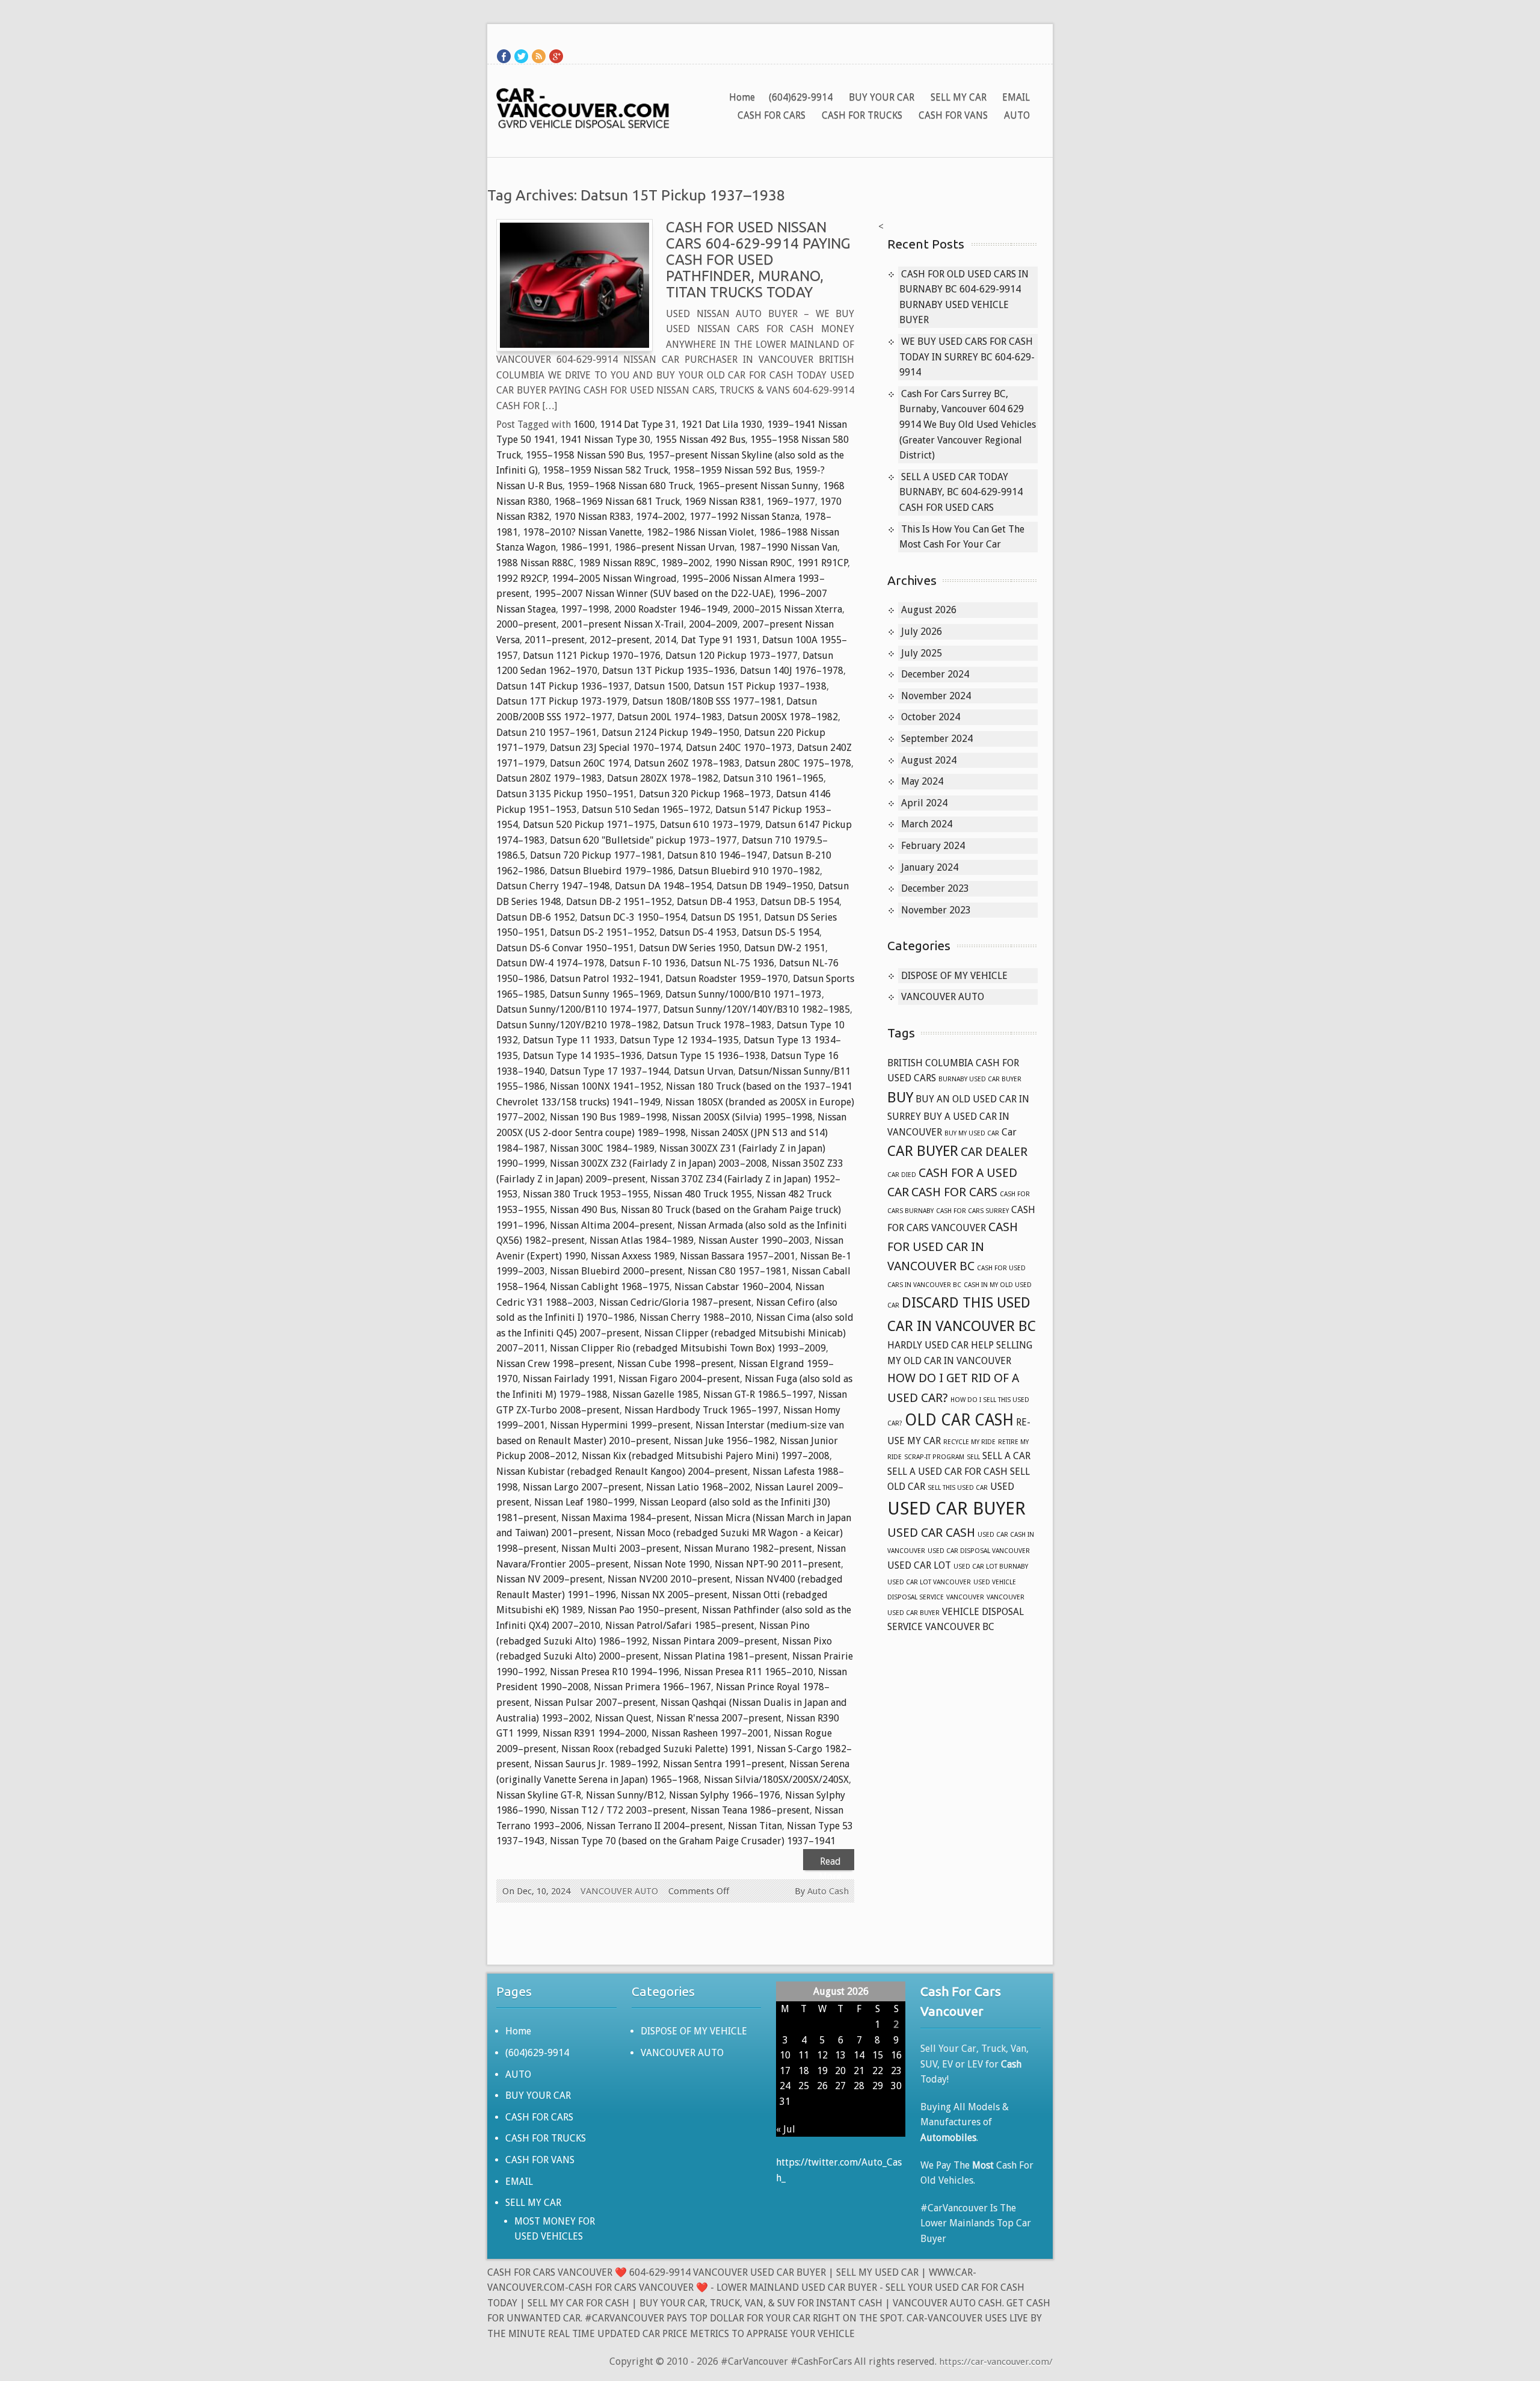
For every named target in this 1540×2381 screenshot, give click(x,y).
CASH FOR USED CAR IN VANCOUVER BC (953, 1246)
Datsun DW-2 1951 (785, 948)
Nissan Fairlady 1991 (568, 1379)
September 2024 (937, 739)
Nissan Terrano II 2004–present (655, 1826)
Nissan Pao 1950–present (642, 1610)
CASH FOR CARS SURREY (972, 1211)
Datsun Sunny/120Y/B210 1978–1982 (577, 1025)
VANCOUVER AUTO (619, 1891)
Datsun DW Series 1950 (689, 948)
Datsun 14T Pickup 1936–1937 (563, 686)
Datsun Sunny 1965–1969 (605, 994)
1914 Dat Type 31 (638, 425)
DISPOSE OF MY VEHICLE (954, 976)
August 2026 (929, 610)
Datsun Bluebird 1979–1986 (611, 871)
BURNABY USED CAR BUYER (980, 1079)
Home (742, 97)
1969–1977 (791, 502)
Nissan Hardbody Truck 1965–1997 (701, 1410)
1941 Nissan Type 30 (605, 440)
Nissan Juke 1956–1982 (724, 1441)
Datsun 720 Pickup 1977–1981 (596, 855)
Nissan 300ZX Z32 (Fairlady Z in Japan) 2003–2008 (658, 1163)
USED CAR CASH (931, 1533)
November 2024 (936, 696)
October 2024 (931, 717)
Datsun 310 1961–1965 (773, 778)
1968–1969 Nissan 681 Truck (617, 502)
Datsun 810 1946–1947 (717, 855)
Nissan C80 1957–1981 (737, 1271)
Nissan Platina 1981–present (725, 1656)
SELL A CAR (1006, 1456)
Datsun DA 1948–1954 (663, 886)
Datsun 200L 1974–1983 (670, 717)
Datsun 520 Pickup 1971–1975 (589, 825)
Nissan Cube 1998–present (676, 1364)
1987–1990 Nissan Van (788, 547)
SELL (973, 1457)
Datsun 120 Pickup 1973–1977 (731, 656)
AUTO (1017, 115)
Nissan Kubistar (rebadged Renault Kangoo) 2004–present (622, 1472)
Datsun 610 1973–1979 (710, 825)
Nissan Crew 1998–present (554, 1364)
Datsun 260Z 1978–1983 (687, 763)
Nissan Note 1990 (672, 1564)
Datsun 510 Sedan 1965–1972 (646, 810)
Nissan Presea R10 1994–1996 (614, 1672)
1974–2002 (660, 517)
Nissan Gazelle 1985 (655, 1394)
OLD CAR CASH (959, 1420)
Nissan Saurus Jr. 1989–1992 (596, 1764)
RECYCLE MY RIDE (969, 1442)
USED (1002, 1487)
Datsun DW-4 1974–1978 (550, 963)
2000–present (526, 624)
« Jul (786, 2129)
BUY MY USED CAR (972, 1133)
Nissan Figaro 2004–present (679, 1379)
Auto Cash (828, 1891)
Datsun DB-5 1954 (800, 902)
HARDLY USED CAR (928, 1345)
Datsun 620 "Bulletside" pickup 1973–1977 (643, 840)
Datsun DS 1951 (725, 917)
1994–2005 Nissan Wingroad (614, 579)
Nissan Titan (755, 1826)
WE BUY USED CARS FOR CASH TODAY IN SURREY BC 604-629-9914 (967, 357)
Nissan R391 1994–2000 (595, 1733)
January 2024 (930, 867)
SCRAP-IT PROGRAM (934, 1457)
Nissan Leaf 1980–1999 (584, 1502)
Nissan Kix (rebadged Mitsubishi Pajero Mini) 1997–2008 (706, 1456)
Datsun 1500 (661, 686)
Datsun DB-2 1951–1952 (619, 902)
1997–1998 (585, 609)
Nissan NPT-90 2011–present (778, 1564)
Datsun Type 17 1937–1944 (609, 1071)
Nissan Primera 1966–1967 (652, 1687)
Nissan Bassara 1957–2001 (738, 1256)
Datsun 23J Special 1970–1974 (615, 748)
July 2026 (922, 632)
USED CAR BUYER (956, 1509)
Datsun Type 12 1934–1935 (679, 1040)
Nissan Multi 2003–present (620, 1549)
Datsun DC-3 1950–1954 (633, 917)
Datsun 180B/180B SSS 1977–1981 (707, 701)
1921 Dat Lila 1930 (722, 425)
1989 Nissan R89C (618, 563)
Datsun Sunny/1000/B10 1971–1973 (744, 994)
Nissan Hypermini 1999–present (620, 1425)
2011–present (555, 640)
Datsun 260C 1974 (590, 763)
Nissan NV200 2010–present (669, 1579)
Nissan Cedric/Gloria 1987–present (675, 1302)
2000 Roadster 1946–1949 (671, 609)
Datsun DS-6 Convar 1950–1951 (565, 948)
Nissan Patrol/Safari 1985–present (680, 1626)
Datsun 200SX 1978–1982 (783, 717)
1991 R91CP (822, 563)
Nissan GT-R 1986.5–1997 (758, 1394)
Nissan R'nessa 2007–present (719, 1718)
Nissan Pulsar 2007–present (595, 1703)
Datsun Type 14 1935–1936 (582, 1056)
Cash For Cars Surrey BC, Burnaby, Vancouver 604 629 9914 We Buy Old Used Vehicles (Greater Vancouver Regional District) (968, 425)
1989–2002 (685, 563)
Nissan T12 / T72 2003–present (618, 1810)
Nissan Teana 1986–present (750, 1810)
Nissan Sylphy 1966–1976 (725, 1795)
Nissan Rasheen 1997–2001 (710, 1733)
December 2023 (935, 888)
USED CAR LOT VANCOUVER (929, 1582)
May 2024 (922, 781)
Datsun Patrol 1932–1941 (605, 979)
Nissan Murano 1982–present (748, 1549)
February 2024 (933, 846)
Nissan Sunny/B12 (625, 1795)
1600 (584, 425)
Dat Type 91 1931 (719, 640)
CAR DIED (902, 1175)
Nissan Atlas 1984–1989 (642, 1240)
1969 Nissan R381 (723, 502)
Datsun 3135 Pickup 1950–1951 (565, 794)
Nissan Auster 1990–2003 (754, 1240)
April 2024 (924, 803)
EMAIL (1016, 97)
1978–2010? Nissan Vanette (582, 532)
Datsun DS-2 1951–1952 (602, 932)
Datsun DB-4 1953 (716, 902)
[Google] (556, 56)
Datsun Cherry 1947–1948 (553, 886)
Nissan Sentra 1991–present (724, 1764)
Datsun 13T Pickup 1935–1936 (669, 671)
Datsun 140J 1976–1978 (792, 671)
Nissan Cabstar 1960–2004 (732, 1287)
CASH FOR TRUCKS (862, 115)
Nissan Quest (623, 1718)
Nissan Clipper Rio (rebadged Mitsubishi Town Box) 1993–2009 (688, 1348)
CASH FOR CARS (772, 115)
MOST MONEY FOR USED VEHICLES (555, 2229)
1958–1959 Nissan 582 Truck (605, 470)
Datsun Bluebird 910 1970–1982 (749, 871)
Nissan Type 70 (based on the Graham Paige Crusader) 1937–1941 (693, 1841)
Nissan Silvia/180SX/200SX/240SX (776, 1780)
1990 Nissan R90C (753, 563)
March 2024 (927, 824)
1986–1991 (585, 547)
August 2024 (929, 760)
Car (1009, 1132)
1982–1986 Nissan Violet (701, 532)
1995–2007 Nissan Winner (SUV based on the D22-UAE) (654, 594)
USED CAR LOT (919, 1565)
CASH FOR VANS (953, 115)
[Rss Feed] (539, 56)
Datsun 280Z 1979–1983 (549, 778)
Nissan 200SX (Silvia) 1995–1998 (742, 1117)
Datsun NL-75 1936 (732, 963)
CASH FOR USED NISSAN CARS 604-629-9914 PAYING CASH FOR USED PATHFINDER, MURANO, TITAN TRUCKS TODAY (758, 260)
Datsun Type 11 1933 (569, 1040)
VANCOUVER (965, 1597)
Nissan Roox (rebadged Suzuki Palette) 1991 (657, 1749)
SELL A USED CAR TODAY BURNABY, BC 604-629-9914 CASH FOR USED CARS (961, 492)
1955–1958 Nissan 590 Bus (584, 455)
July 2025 (922, 653)
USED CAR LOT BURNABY (991, 1567)
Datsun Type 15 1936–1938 (706, 1056)
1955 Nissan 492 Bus (700, 440)
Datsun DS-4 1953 (698, 932)
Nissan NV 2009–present (550, 1579)
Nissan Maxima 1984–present (625, 1518)
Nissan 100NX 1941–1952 (605, 1086)
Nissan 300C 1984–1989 (602, 1148)
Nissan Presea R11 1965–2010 (749, 1672)
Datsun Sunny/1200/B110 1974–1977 (577, 1009)
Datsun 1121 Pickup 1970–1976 (592, 656)
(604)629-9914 (801, 97)
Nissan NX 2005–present (674, 1595)
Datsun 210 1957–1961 (547, 733)
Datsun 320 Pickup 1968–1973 (705, 794)
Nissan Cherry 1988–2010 (695, 1317)
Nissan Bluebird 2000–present (616, 1271)
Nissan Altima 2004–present (611, 1225)
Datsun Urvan (704, 1071)
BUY (900, 1098)
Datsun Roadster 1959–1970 (727, 979)
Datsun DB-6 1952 (536, 917)
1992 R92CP (522, 579)
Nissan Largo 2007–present (582, 1487)
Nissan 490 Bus (583, 1210)
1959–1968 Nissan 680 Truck (630, 486)
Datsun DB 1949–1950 (765, 886)
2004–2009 (713, 624)
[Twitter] (521, 56)
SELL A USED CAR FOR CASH (947, 1472)
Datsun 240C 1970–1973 (739, 748)
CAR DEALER (994, 1152)
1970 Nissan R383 (593, 517)
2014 (665, 640)
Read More (830, 1863)
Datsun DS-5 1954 (781, 932)
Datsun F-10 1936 (648, 963)
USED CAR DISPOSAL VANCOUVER (979, 1551)
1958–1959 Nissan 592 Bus (732, 470)
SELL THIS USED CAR (958, 1488)
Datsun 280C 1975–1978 (798, 763)
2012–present (620, 640)
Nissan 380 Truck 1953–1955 (586, 1194)
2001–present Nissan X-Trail (623, 624)
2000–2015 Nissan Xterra (787, 609)
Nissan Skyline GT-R (539, 1795)
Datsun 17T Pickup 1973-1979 (562, 701)
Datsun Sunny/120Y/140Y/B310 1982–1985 (756, 1009)
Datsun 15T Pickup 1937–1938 (760, 686)
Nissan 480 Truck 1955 (703, 1194)
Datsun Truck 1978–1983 (717, 1025)
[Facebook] (504, 56)
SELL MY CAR (959, 97)
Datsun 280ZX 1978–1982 (663, 778)
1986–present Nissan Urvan (674, 547)
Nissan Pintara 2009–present (715, 1641)
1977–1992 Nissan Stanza (744, 517)
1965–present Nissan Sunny (758, 486)
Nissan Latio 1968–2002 (698, 1487)
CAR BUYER (923, 1151)
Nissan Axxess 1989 (633, 1256)
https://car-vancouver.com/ (996, 2362)
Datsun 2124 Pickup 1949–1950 (670, 733)
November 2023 (936, 910)
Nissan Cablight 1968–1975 (610, 1287)
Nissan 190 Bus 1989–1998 (608, 1117)
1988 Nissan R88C (535, 563)
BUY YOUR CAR (882, 97)
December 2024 (935, 674)
